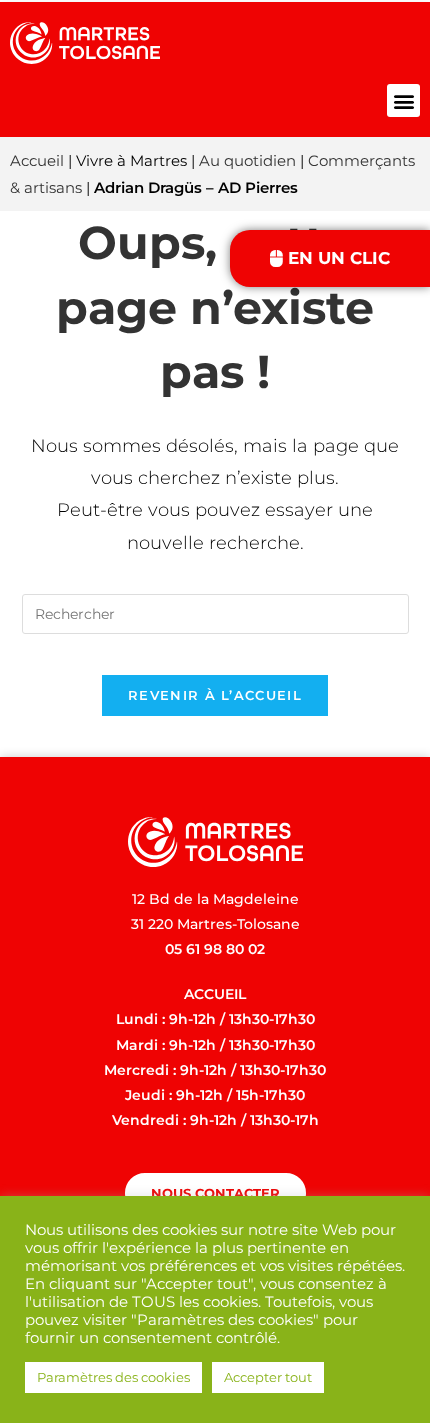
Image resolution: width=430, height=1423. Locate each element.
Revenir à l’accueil (215, 695)
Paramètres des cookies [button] (113, 1377)
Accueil (37, 160)
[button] (403, 100)
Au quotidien (247, 160)
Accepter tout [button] (268, 1377)
